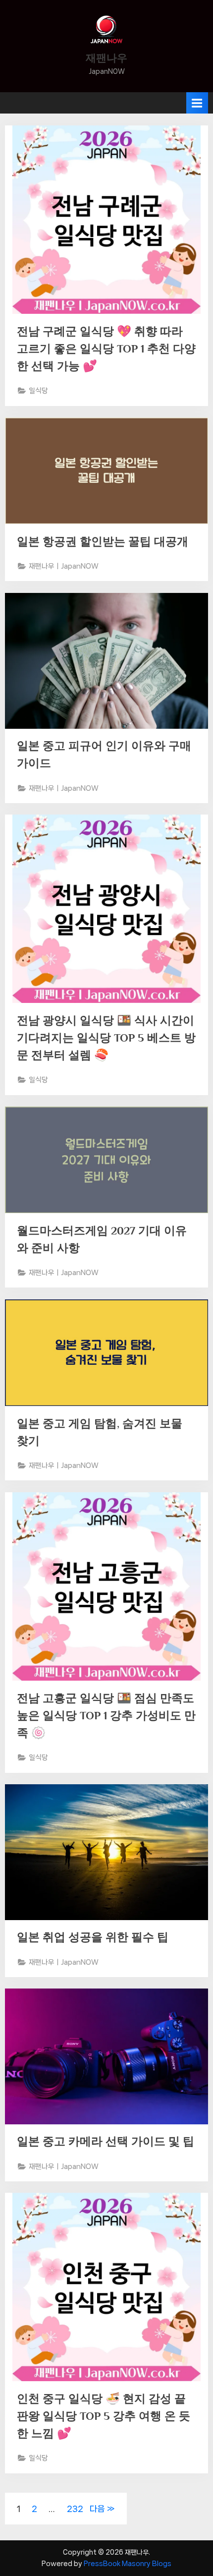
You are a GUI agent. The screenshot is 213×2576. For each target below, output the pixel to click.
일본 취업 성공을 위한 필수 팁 (93, 1937)
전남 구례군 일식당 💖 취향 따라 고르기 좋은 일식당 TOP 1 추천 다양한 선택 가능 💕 (106, 349)
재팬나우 (106, 58)
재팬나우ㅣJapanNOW (64, 566)
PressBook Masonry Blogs (128, 2564)
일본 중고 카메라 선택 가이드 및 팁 (106, 2141)
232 (75, 2509)
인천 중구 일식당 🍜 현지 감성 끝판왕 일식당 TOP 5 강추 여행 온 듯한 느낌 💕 (104, 2416)
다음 (97, 2509)
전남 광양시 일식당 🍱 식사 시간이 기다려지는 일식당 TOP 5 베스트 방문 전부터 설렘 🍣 (106, 1038)
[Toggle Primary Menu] (197, 103)
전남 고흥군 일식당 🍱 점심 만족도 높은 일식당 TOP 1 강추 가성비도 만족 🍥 (106, 1715)
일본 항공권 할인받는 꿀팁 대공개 (103, 541)
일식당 (38, 390)
